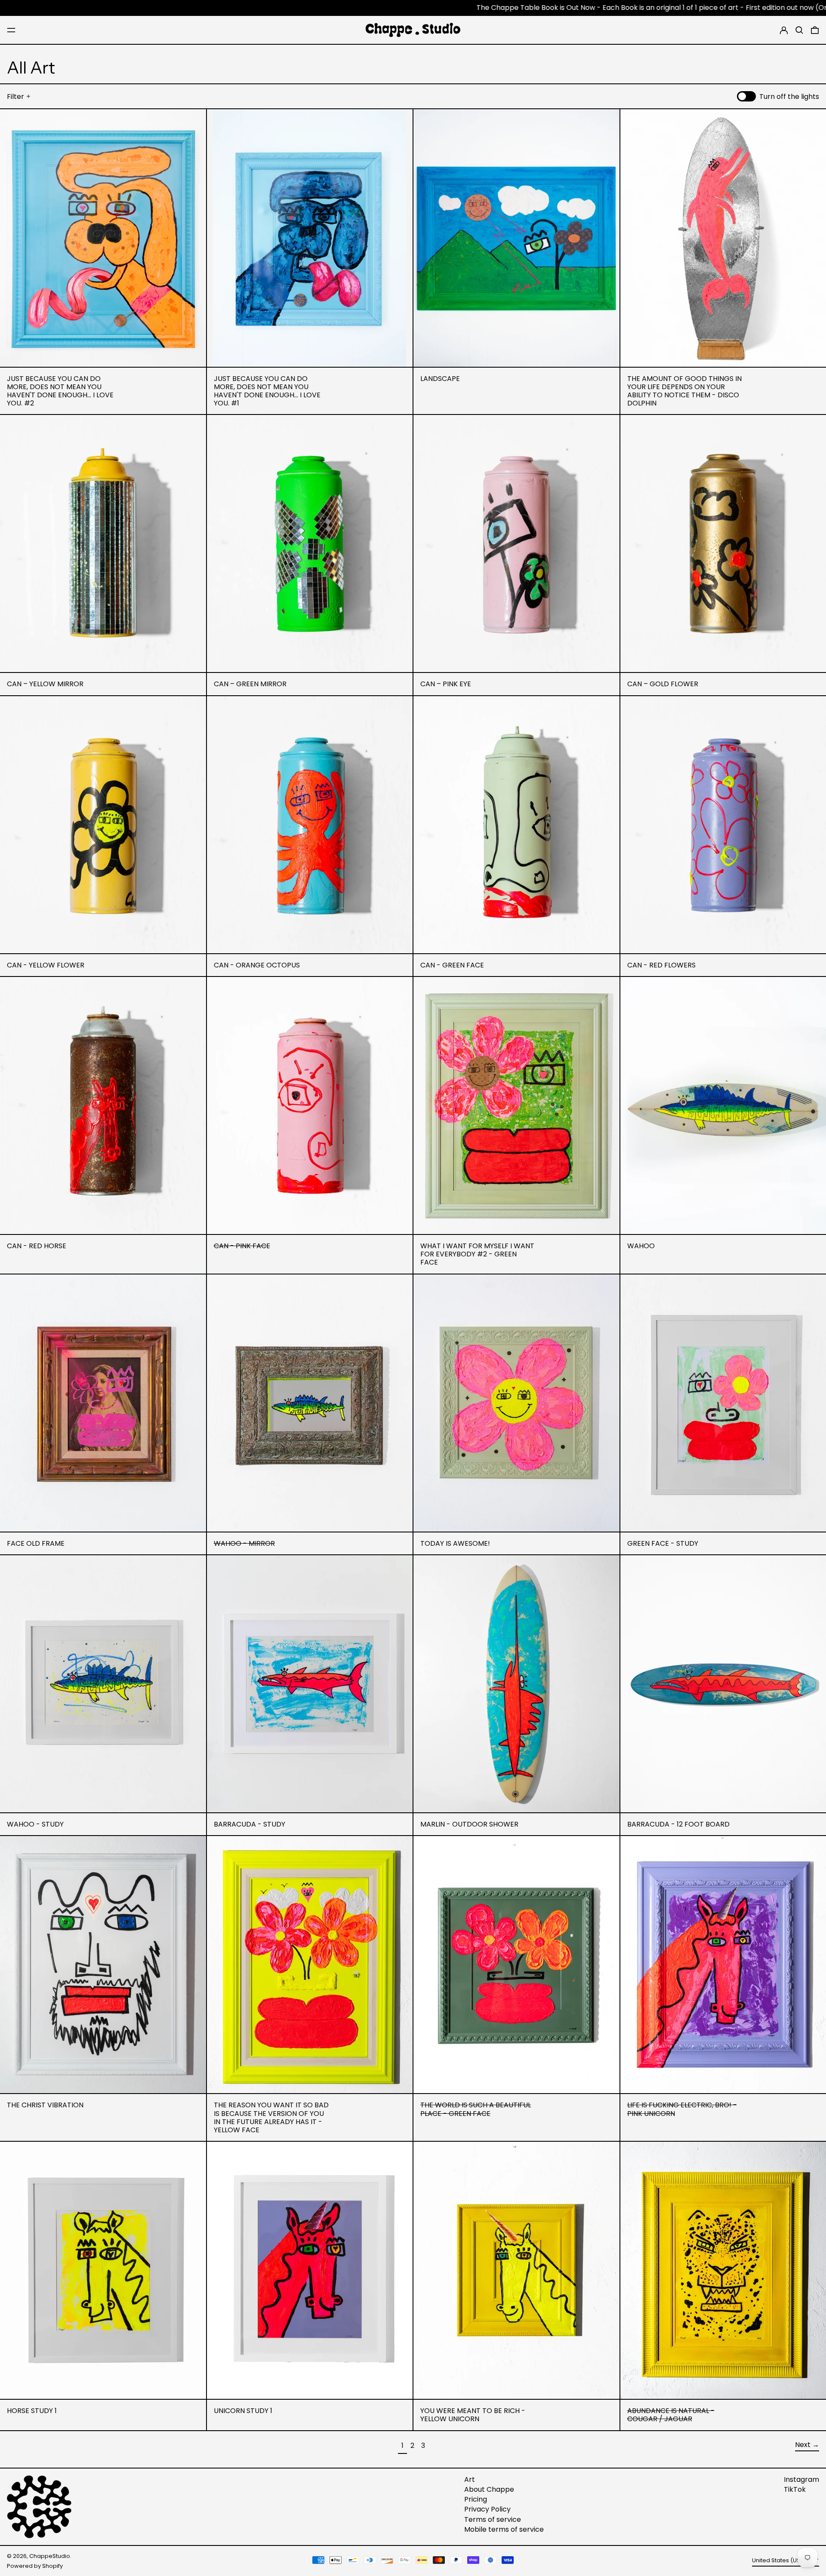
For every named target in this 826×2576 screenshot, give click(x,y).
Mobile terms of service (504, 2529)
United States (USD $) (782, 2560)
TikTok (795, 2489)
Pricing (476, 2499)
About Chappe (489, 2489)
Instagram (801, 2479)
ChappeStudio (50, 2556)
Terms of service (493, 2519)
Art (470, 2479)
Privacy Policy (487, 2509)
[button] (799, 30)
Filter (15, 97)
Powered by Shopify (35, 2566)
